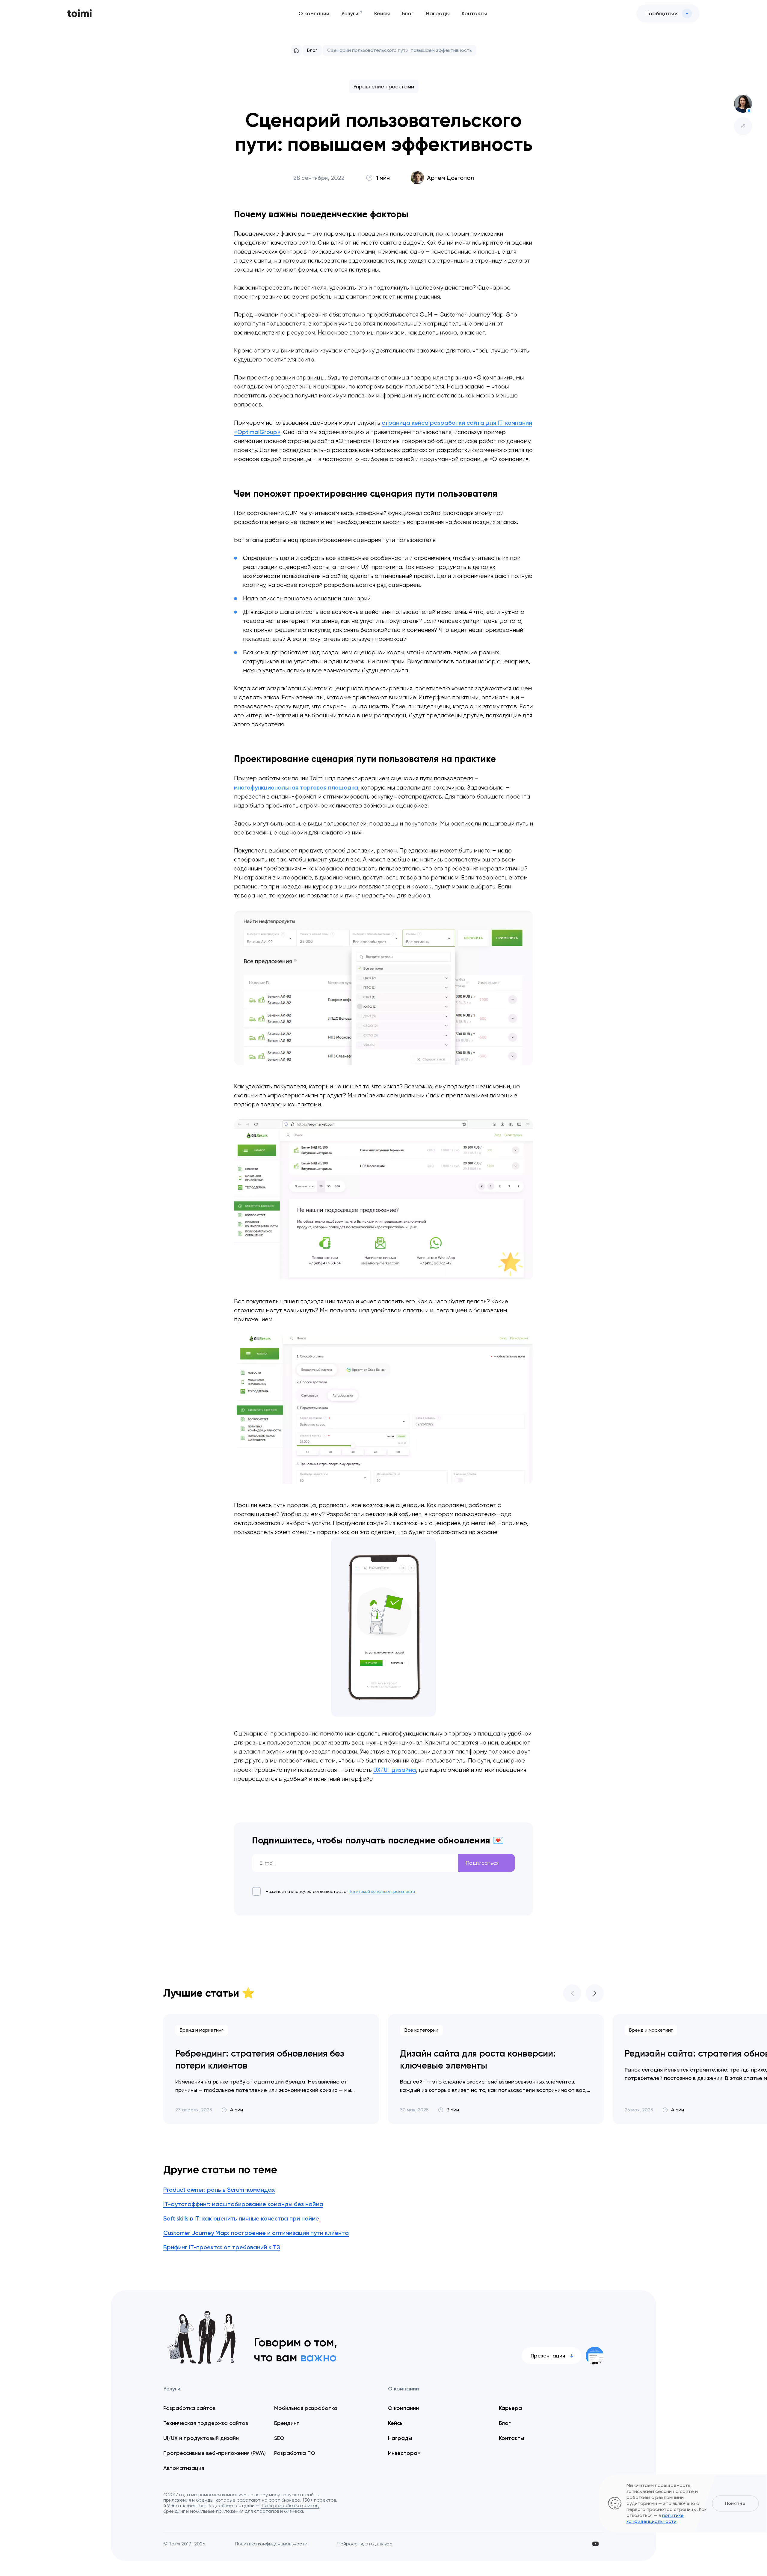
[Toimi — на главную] (80, 14)
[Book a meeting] (743, 104)
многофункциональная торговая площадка (296, 787)
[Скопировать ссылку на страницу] (743, 126)
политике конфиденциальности (655, 2518)
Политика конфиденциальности (271, 2544)
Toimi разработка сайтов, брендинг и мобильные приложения (241, 2508)
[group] (271, 2069)
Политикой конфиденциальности (382, 1891)
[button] (572, 1993)
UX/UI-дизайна (395, 1770)
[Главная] (296, 50)
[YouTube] (595, 2544)
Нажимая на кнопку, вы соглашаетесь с (340, 1891)
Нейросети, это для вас (365, 2544)
